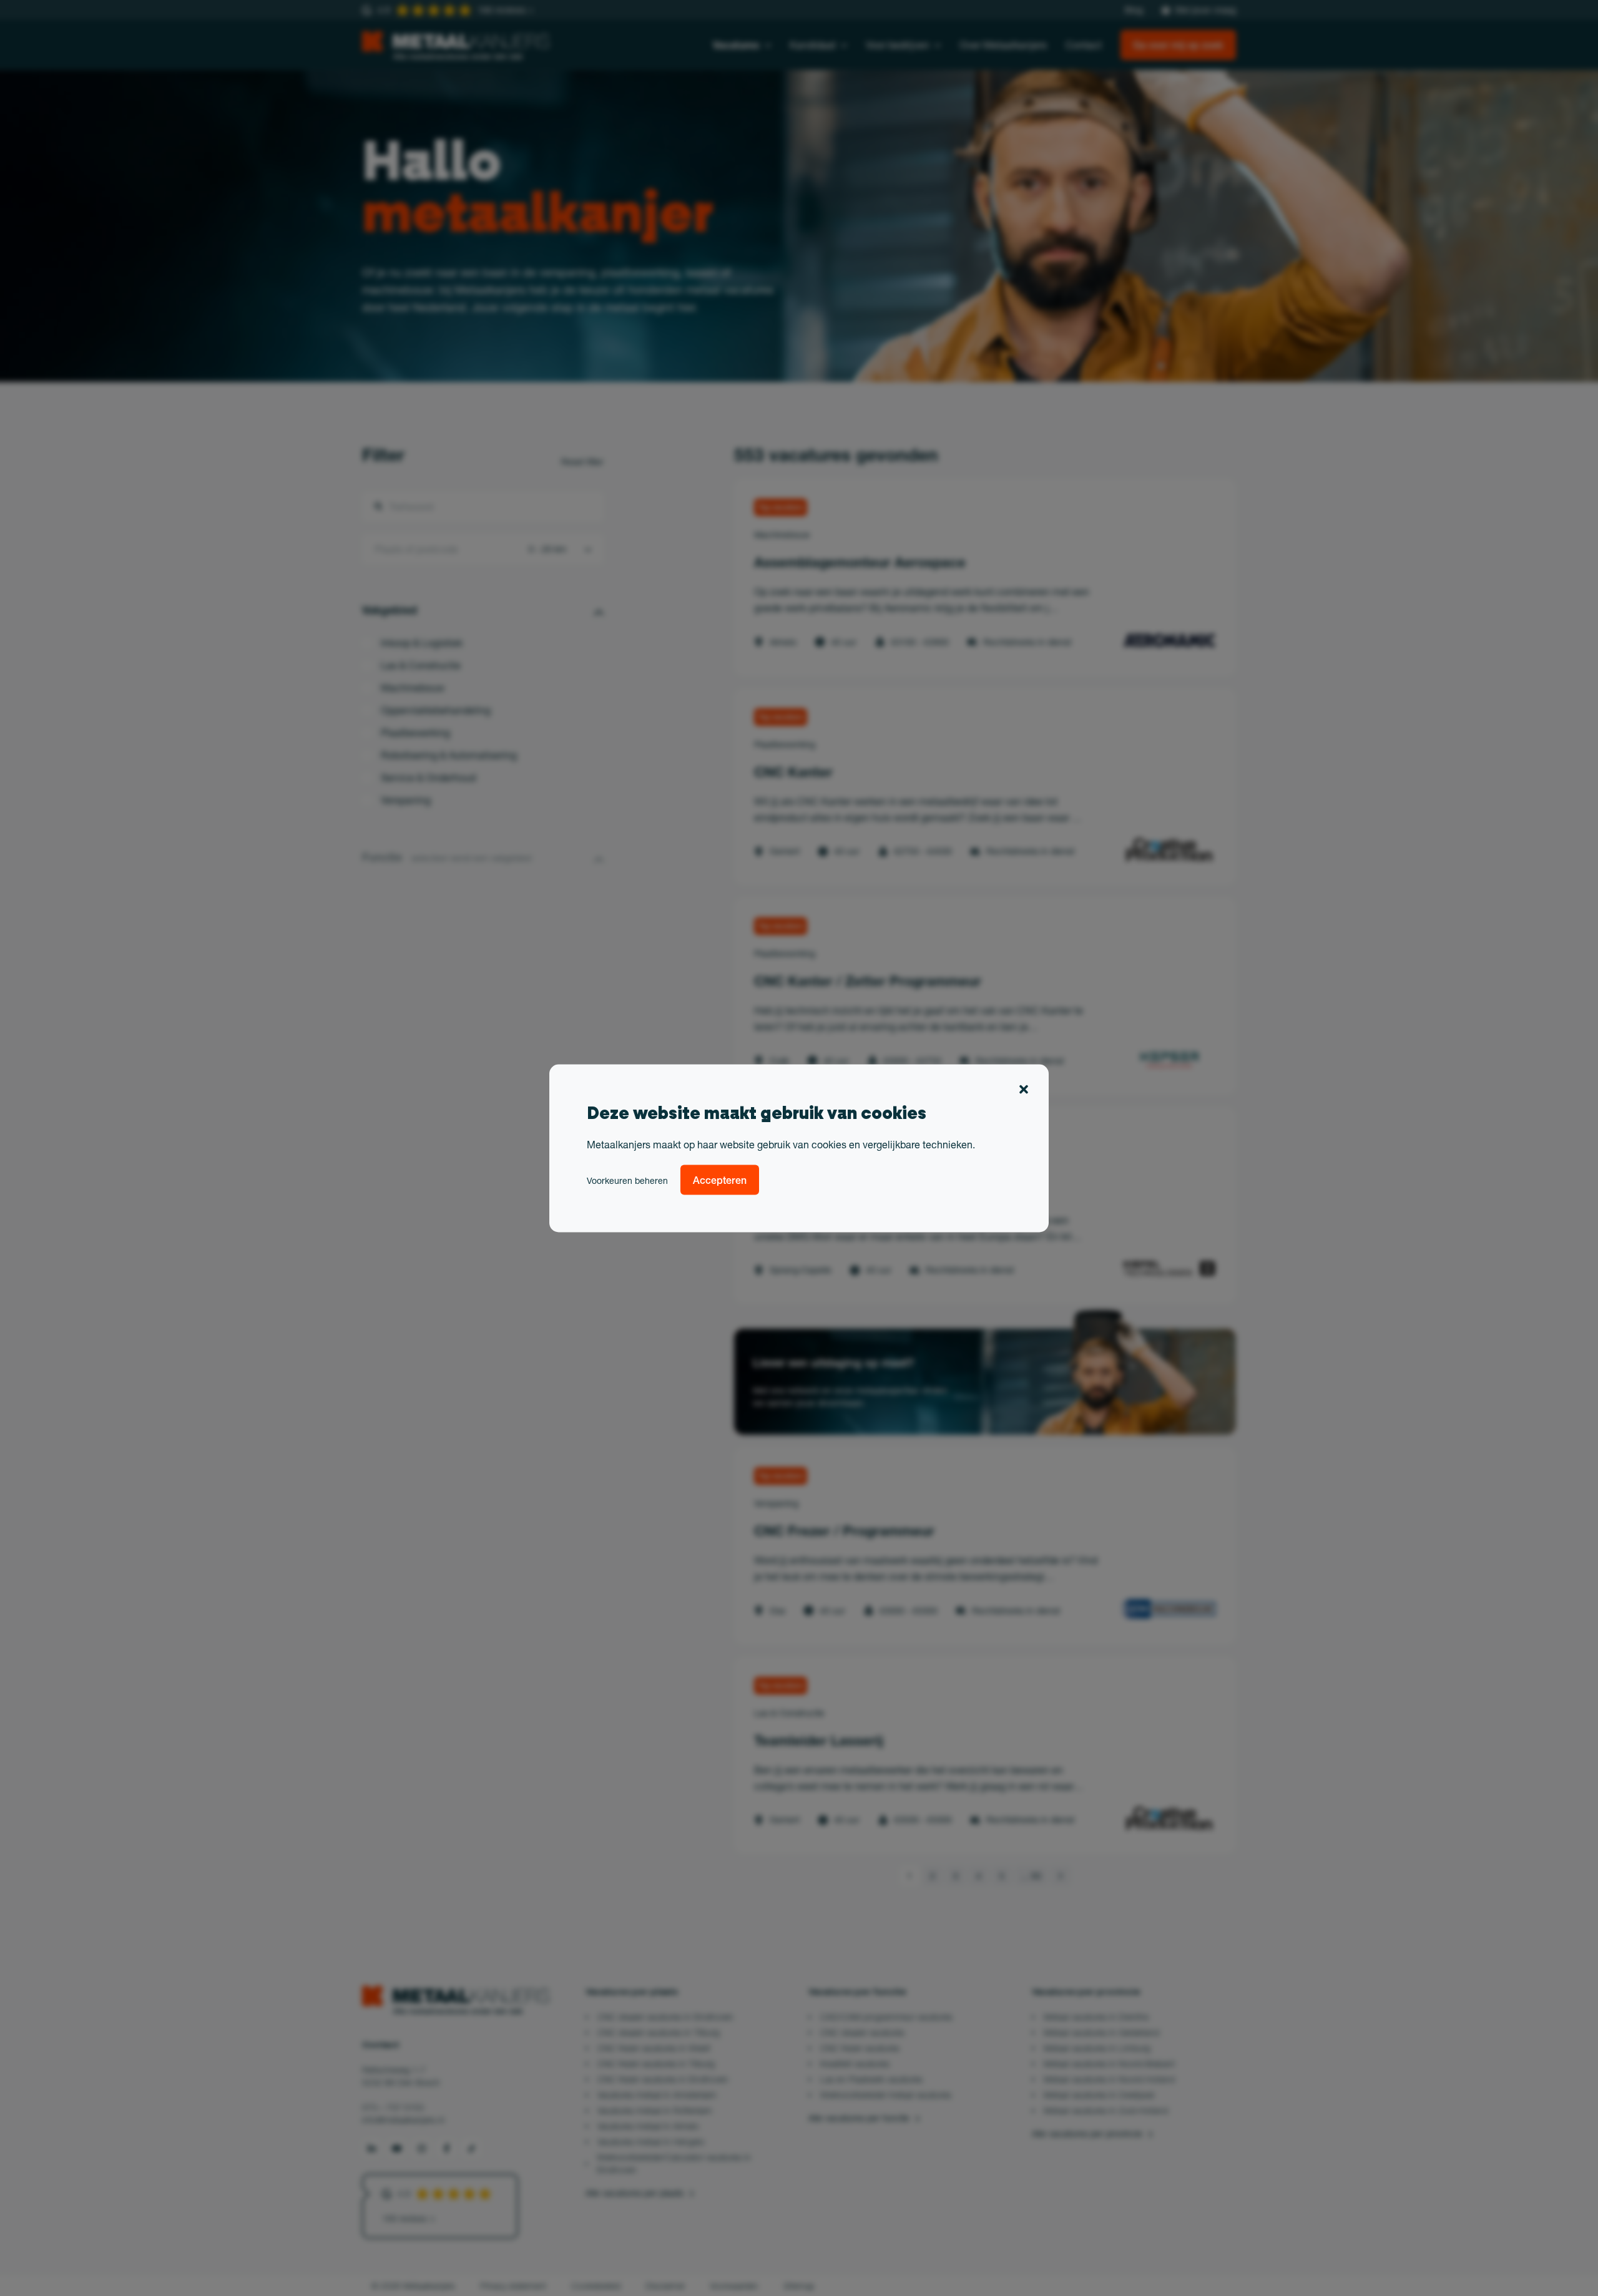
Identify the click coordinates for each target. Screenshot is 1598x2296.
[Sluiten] (1024, 1091)
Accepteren (720, 1180)
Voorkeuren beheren (627, 1180)
